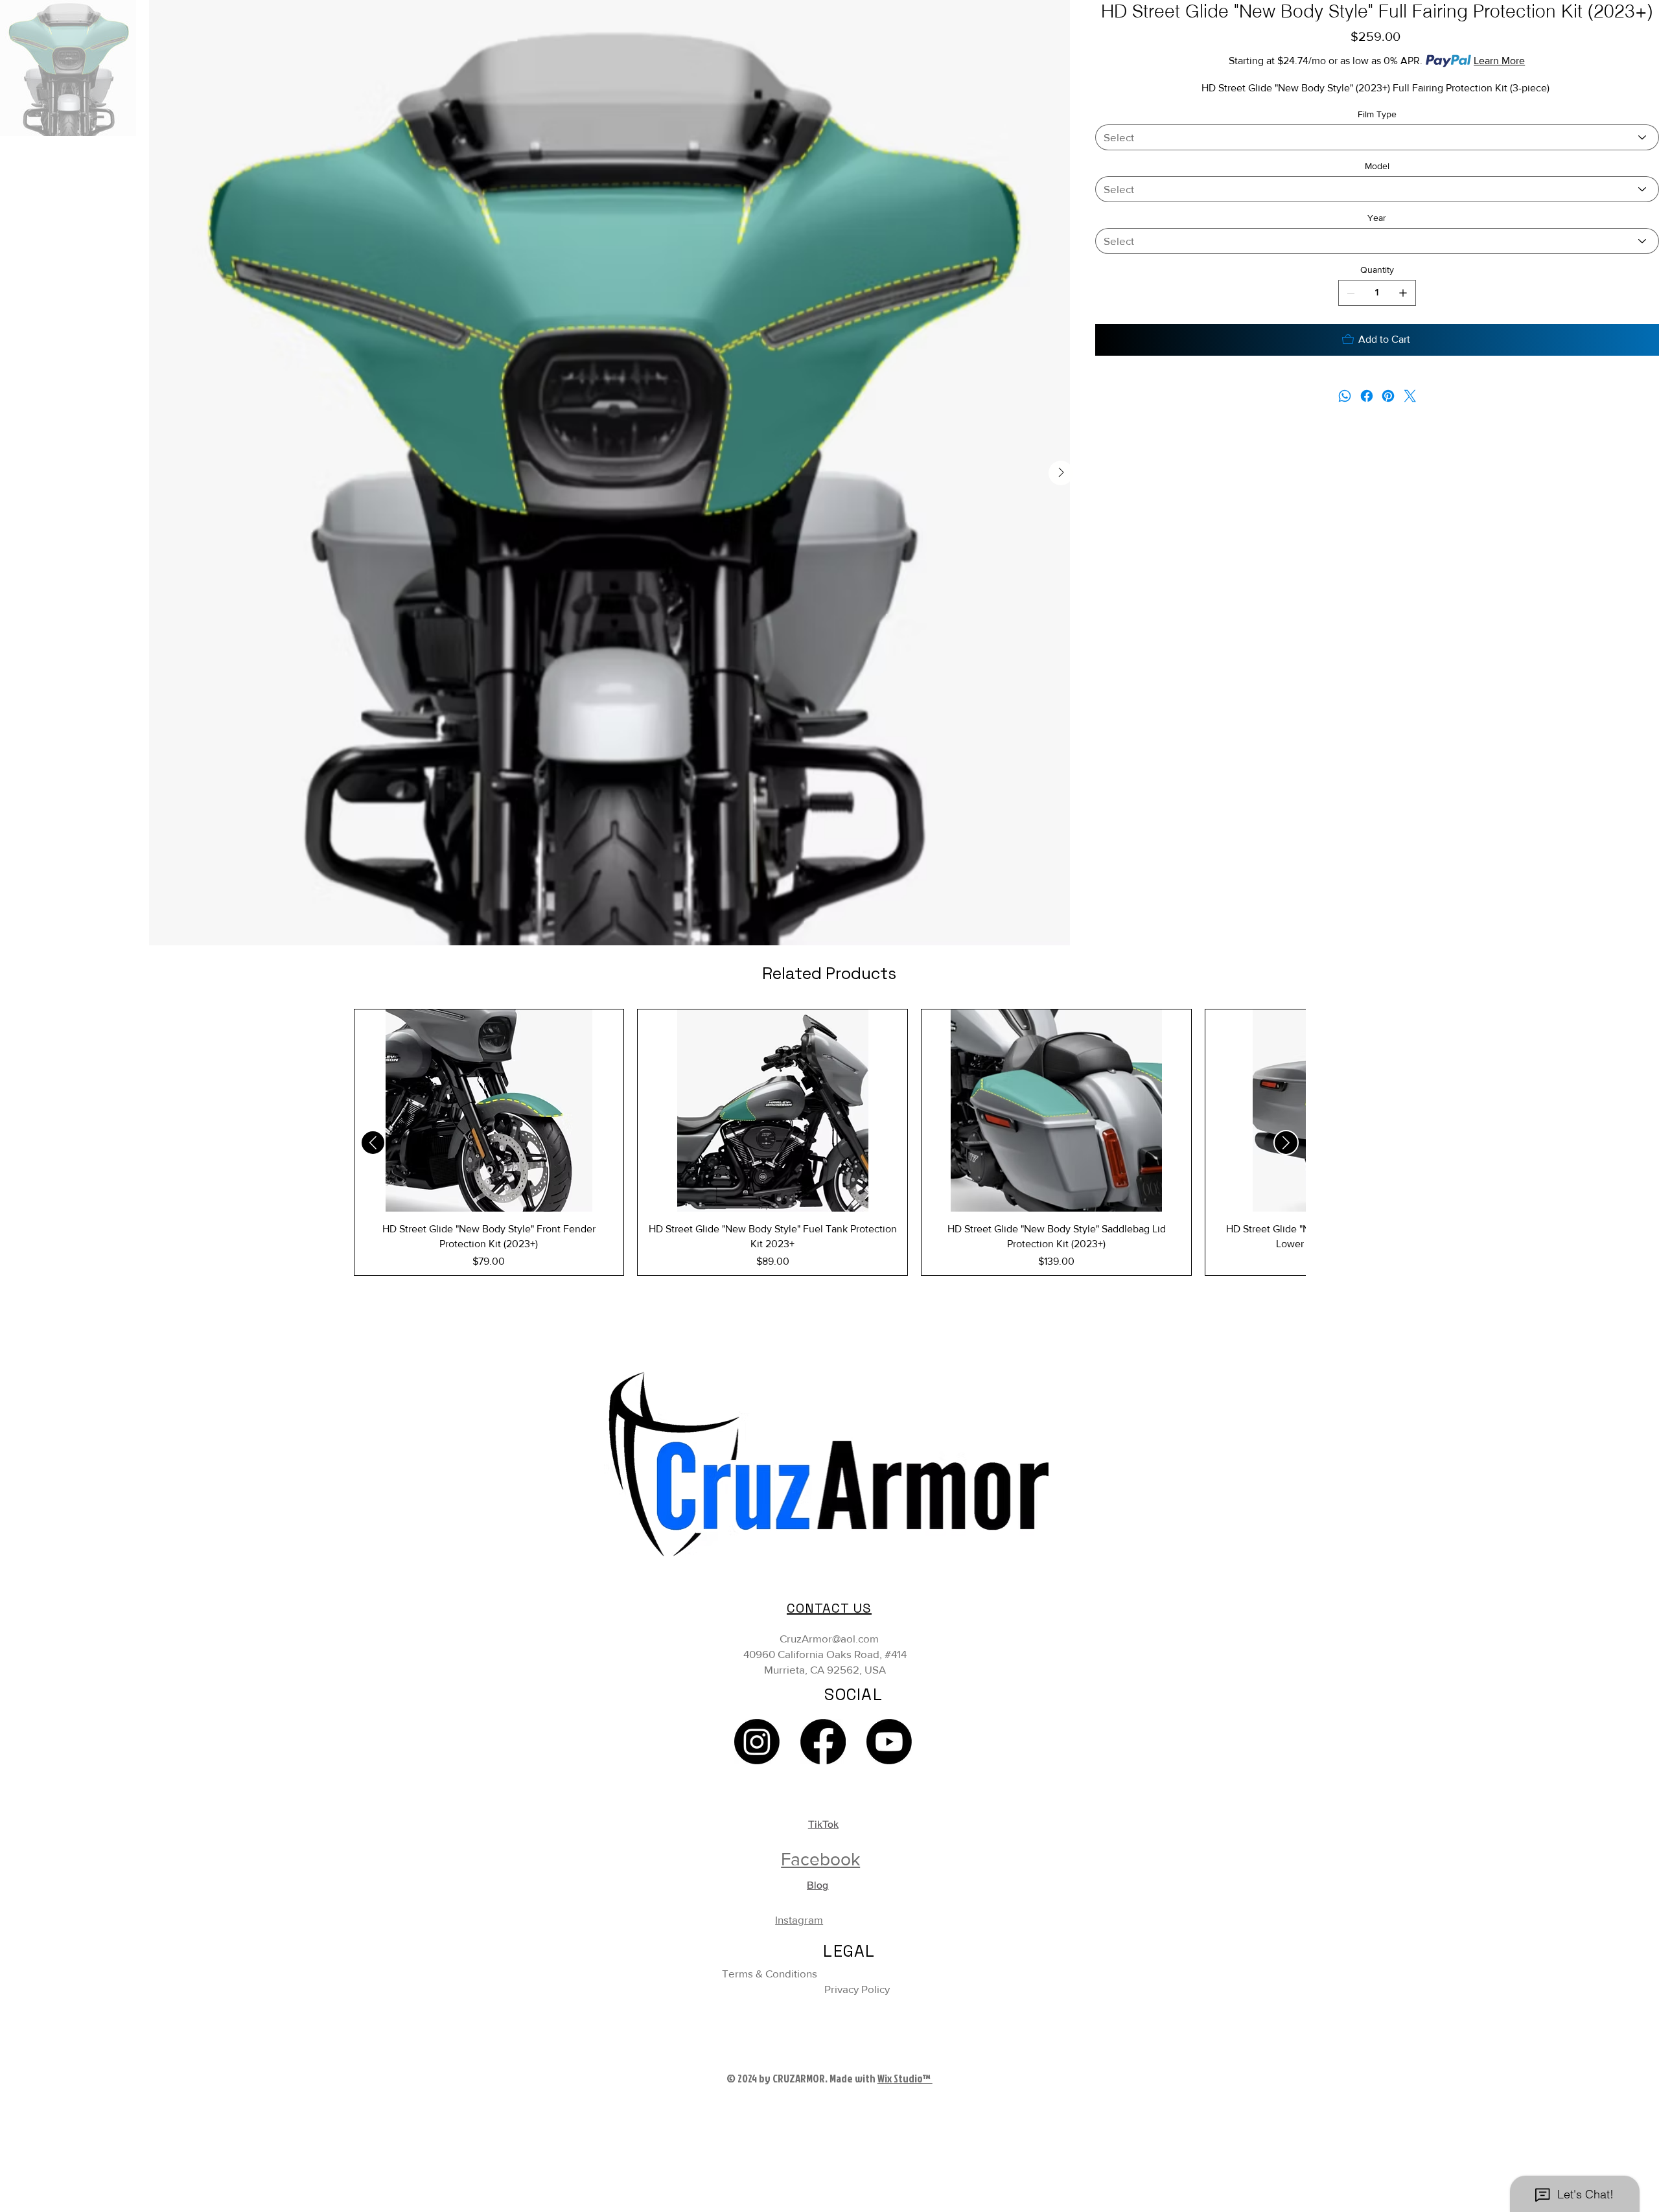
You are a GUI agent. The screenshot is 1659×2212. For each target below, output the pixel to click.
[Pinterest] (1388, 396)
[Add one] (1403, 293)
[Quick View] (489, 1111)
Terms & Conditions (770, 1973)
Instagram (799, 1919)
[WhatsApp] (1345, 396)
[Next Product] (1286, 1143)
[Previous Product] (373, 1143)
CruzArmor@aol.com (829, 1638)
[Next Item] (1061, 473)
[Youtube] (889, 1742)
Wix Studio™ (905, 2078)
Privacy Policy (857, 1989)
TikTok (823, 1824)
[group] (830, 1142)
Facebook (820, 1859)
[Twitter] (1410, 396)
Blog (818, 1885)
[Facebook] (1366, 396)
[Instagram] (757, 1742)
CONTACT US (829, 1608)
